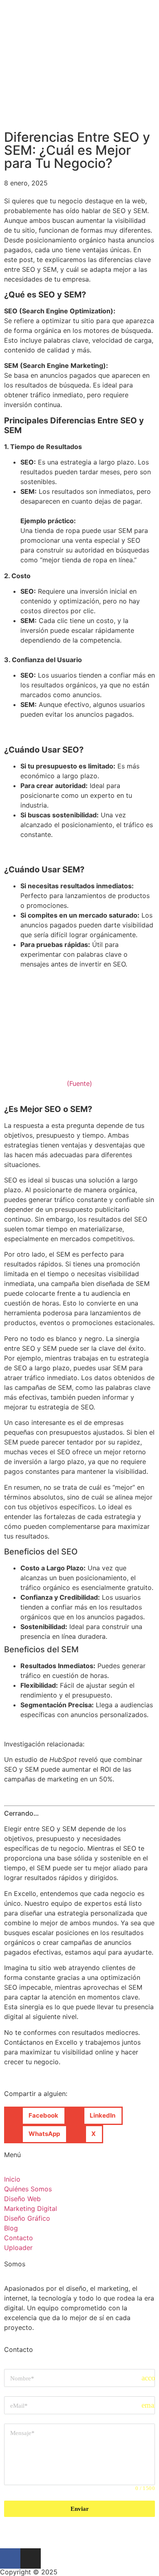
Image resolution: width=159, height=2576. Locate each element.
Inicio (12, 2179)
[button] (35, 2116)
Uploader (18, 2248)
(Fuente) (79, 1083)
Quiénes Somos (28, 2189)
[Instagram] (31, 2558)
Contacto (19, 2238)
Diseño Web (22, 2199)
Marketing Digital (31, 2208)
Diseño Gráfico (27, 2218)
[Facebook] (10, 2558)
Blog (11, 2228)
